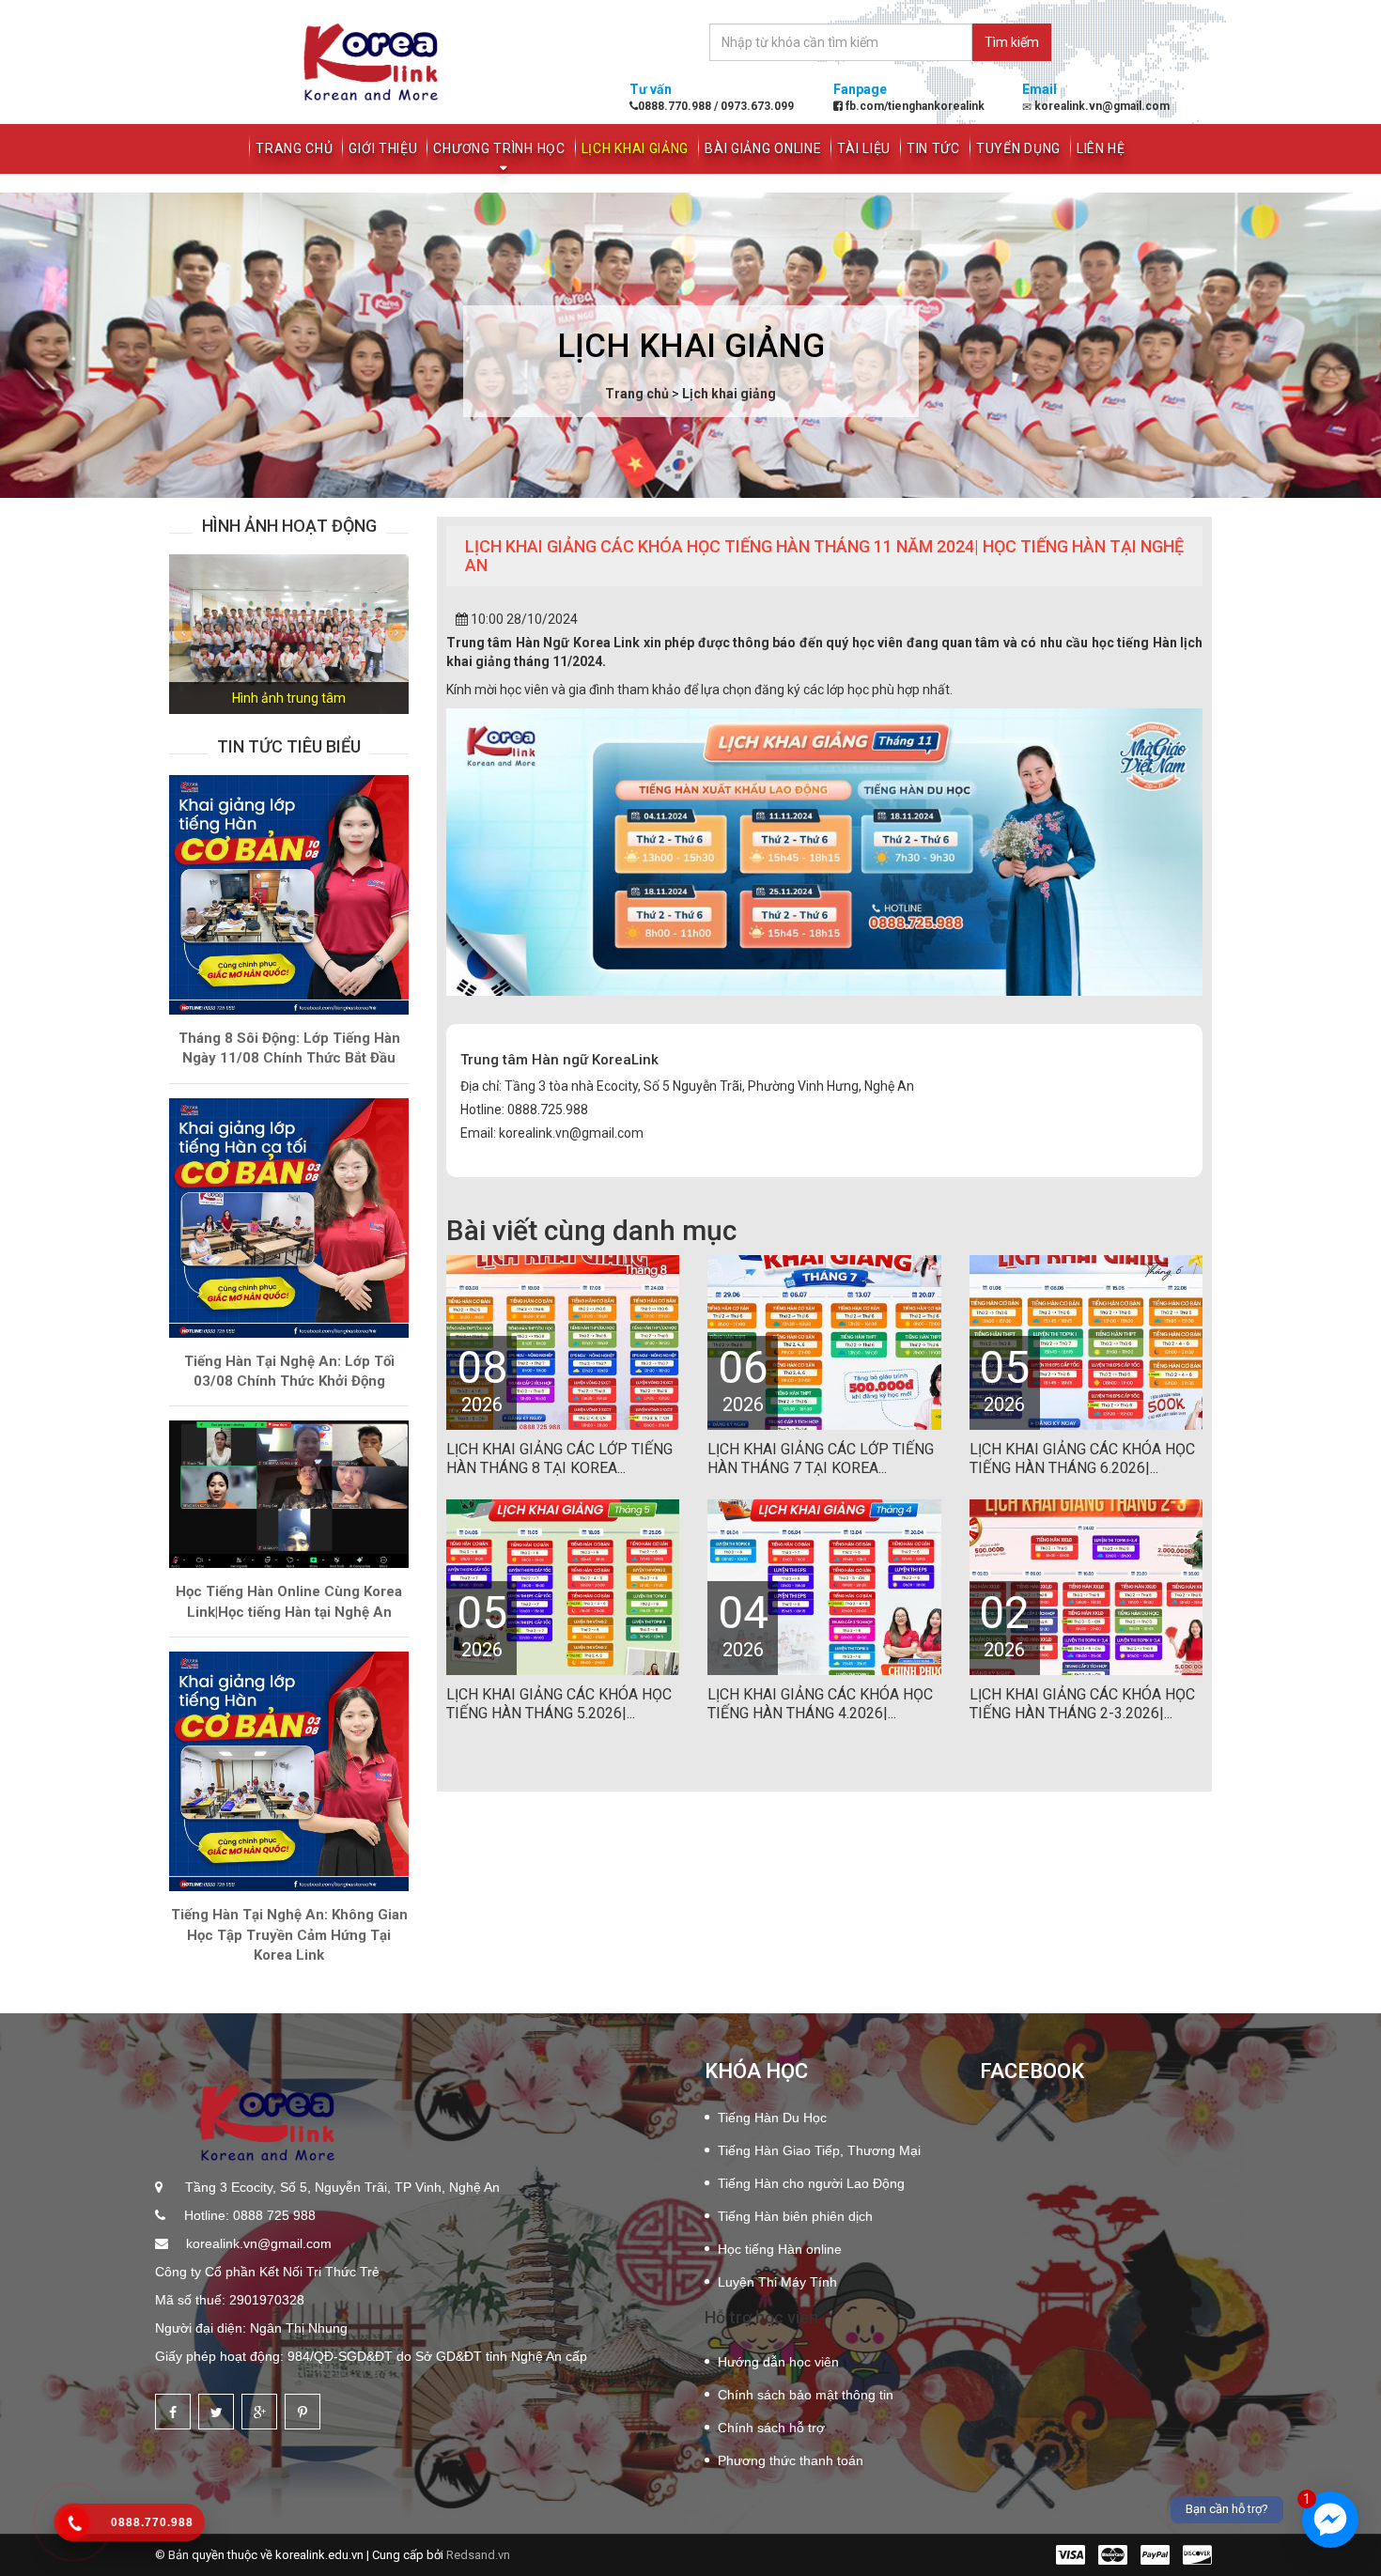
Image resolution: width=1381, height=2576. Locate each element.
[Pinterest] (303, 2412)
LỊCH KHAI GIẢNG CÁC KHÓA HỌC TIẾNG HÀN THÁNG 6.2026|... (1082, 1459)
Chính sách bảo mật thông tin (806, 2395)
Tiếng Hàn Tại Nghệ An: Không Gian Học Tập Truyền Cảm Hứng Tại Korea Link (289, 1935)
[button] (187, 634)
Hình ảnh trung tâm (289, 698)
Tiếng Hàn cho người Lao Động (811, 2183)
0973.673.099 (756, 106)
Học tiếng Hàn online (780, 2249)
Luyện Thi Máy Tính (777, 2282)
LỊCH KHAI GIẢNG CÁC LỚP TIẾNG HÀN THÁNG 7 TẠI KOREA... (821, 1459)
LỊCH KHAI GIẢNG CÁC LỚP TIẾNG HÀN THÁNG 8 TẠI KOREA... (559, 1459)
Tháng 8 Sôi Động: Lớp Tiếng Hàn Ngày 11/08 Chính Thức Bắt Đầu (289, 1048)
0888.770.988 (676, 106)
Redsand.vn (478, 2555)
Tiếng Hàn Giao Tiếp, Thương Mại (819, 2150)
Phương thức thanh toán (791, 2460)
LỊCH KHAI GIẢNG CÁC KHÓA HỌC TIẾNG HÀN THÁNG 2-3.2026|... (1082, 1704)
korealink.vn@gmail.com (257, 2243)
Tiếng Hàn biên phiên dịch (795, 2216)
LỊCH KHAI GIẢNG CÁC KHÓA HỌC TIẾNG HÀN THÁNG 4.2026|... (820, 1704)
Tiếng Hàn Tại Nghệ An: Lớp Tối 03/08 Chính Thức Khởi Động (289, 1371)
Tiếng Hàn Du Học (772, 2118)
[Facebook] (173, 2412)
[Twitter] (216, 2412)
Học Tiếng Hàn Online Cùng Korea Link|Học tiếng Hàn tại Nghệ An (289, 1601)
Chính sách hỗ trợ (771, 2428)
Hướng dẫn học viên (778, 2362)
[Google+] (259, 2412)
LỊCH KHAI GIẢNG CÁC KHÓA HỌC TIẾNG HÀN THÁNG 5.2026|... (559, 1704)
